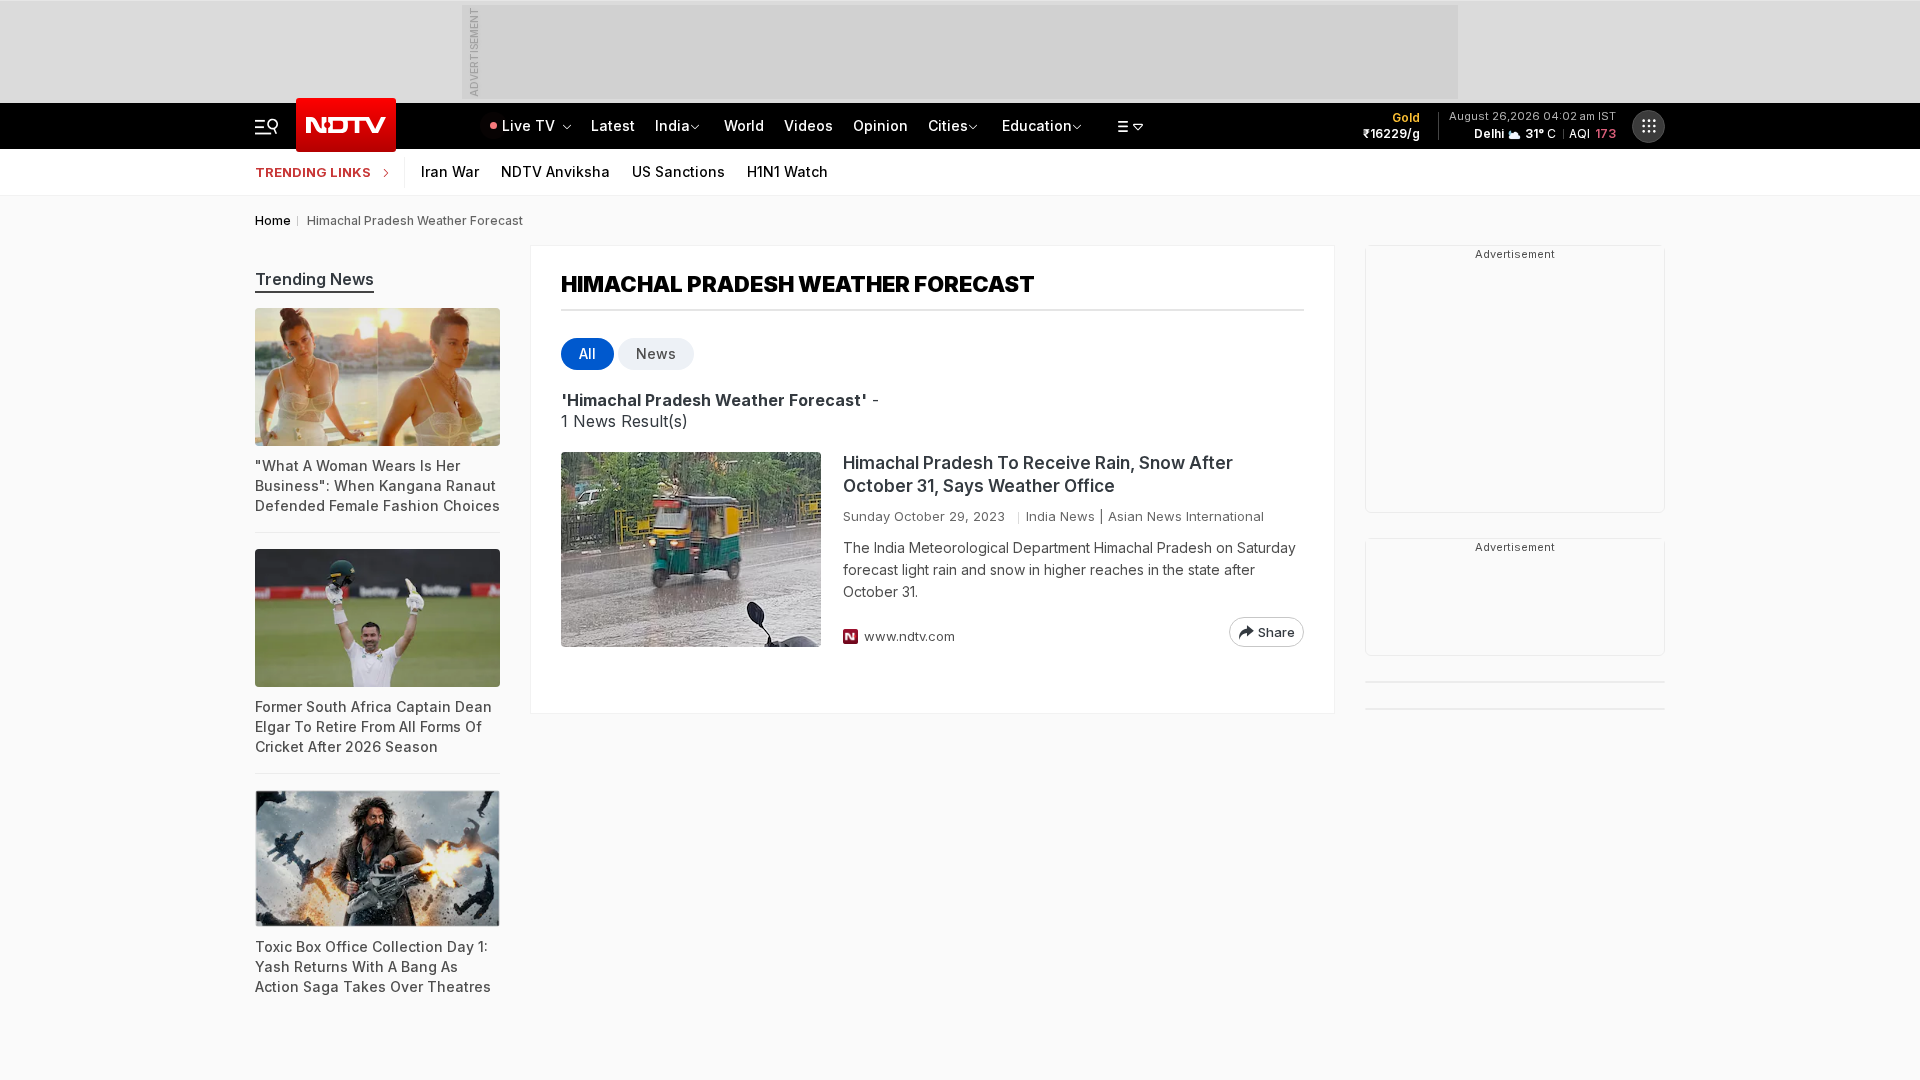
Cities (948, 125)
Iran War (450, 171)
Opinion (880, 125)
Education (1037, 125)
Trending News (314, 279)
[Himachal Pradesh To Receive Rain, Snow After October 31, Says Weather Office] (691, 549)
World (744, 125)
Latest (613, 125)
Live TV (530, 125)
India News (1060, 516)
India (672, 125)
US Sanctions (678, 171)
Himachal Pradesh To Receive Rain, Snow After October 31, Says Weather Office (1038, 474)
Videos (808, 125)
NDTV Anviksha (555, 171)
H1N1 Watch (787, 171)
